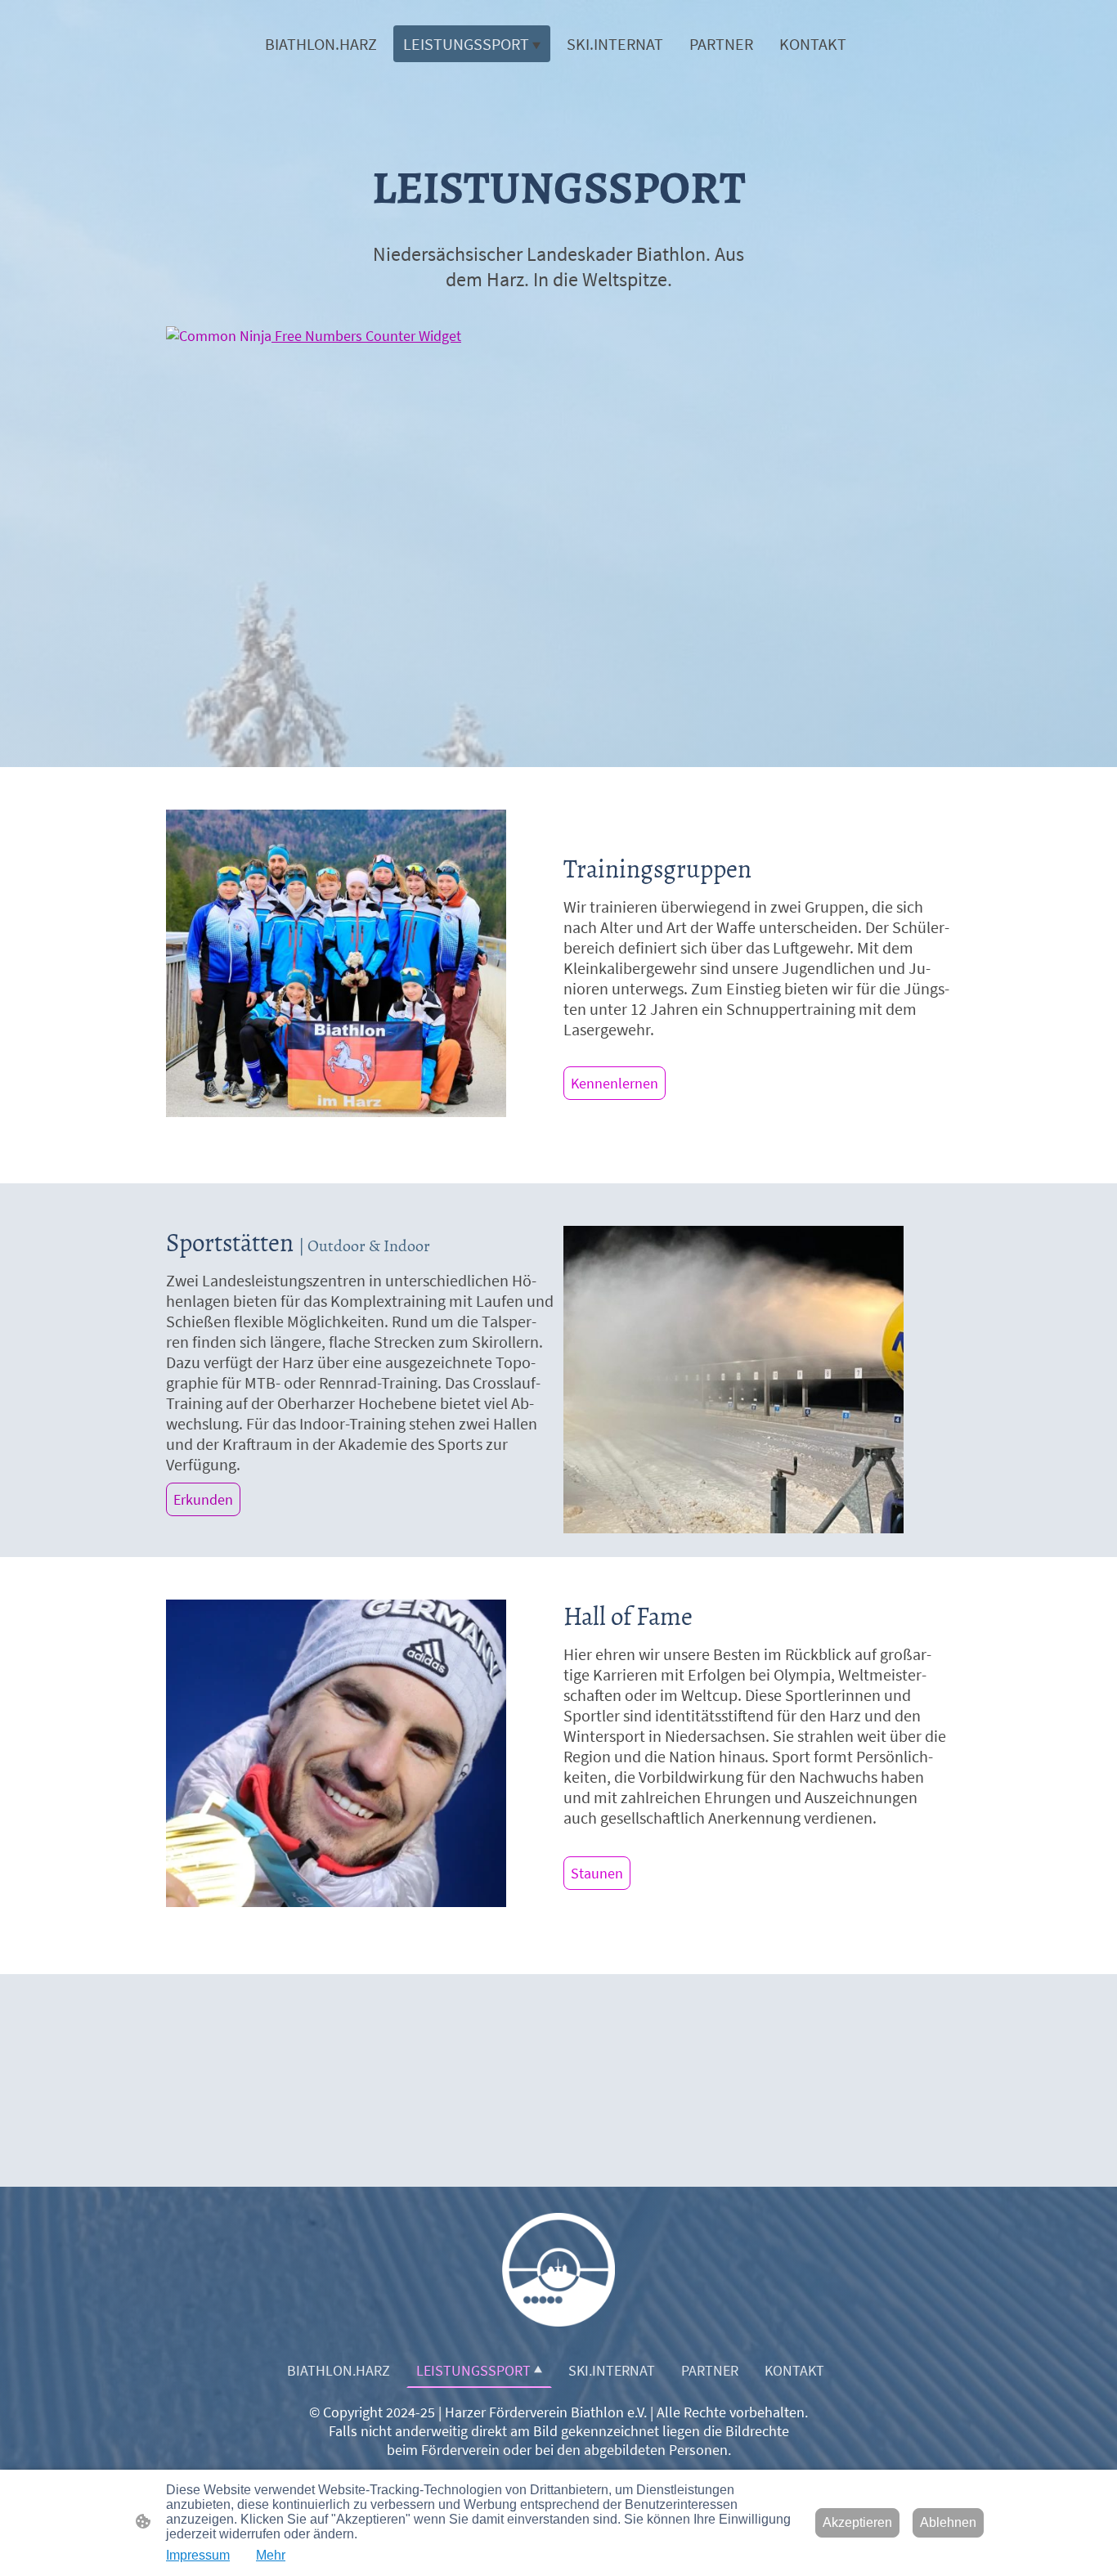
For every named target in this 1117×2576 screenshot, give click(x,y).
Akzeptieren (857, 2522)
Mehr (271, 2555)
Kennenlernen (615, 1083)
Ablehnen (948, 2522)
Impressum (198, 2555)
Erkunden (203, 1499)
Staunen (597, 1873)
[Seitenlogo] (559, 2270)
